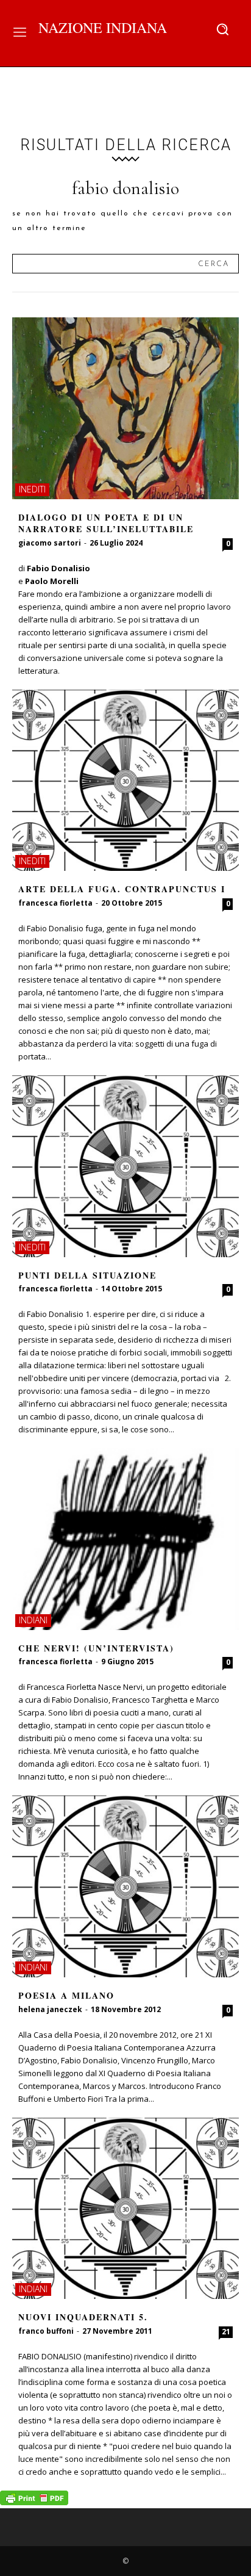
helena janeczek (50, 2009)
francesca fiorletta (55, 903)
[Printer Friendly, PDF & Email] (34, 2502)
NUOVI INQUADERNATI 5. (83, 2317)
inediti (32, 489)
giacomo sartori (50, 543)
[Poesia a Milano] (125, 1886)
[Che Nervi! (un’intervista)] (125, 1539)
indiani (33, 1620)
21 (226, 2332)
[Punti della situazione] (125, 1166)
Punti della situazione (87, 1275)
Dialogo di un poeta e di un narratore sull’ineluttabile (106, 523)
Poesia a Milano (66, 1995)
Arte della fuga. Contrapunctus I (122, 889)
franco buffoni (46, 2331)
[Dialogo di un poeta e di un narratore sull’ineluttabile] (125, 408)
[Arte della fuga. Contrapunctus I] (125, 781)
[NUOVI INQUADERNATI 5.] (125, 2209)
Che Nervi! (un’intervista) (96, 1648)
